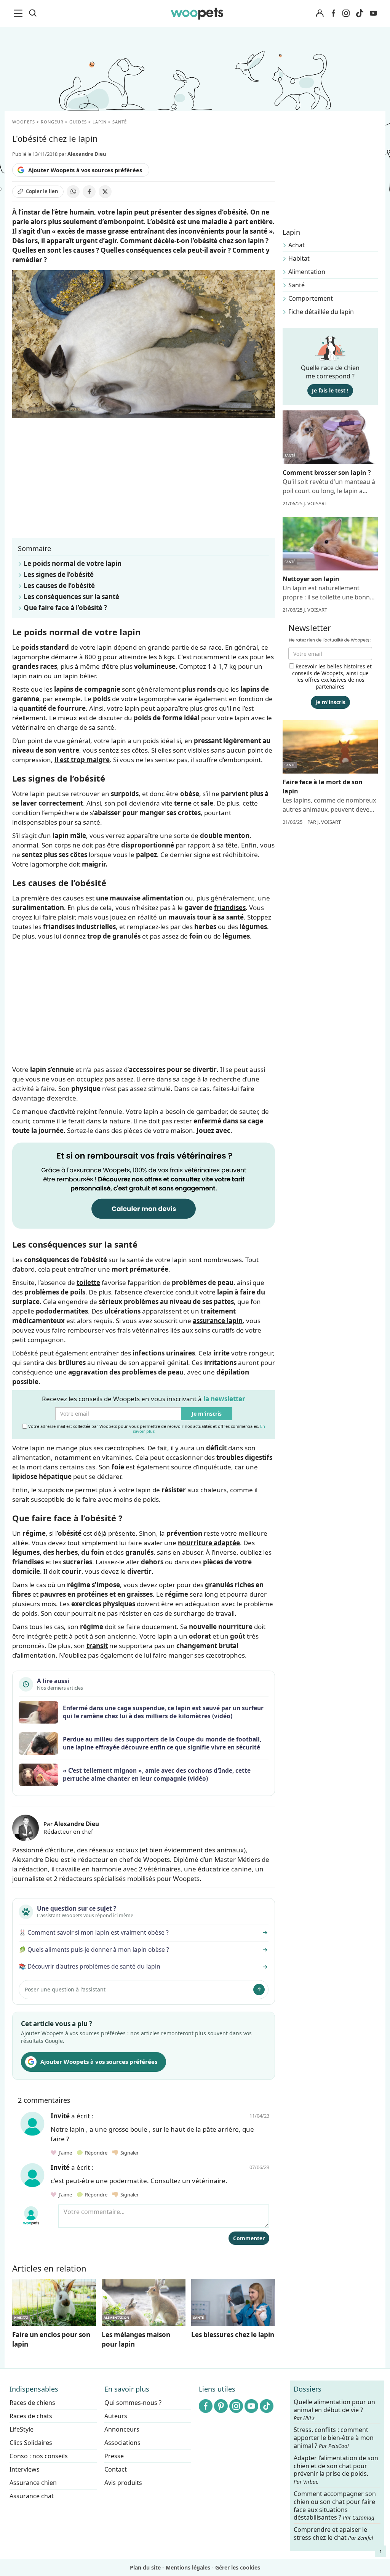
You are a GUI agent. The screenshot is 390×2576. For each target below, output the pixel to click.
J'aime (65, 2153)
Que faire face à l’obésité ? (65, 608)
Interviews (25, 2469)
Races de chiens (32, 2403)
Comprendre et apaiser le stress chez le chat (333, 2534)
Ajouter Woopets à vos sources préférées (85, 170)
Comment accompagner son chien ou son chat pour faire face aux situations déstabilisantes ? (335, 2506)
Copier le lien (42, 191)
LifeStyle (22, 2429)
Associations (122, 2443)
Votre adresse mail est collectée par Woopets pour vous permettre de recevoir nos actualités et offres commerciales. (146, 1428)
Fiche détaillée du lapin (321, 312)
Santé (296, 285)
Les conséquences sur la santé (71, 597)
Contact (116, 2469)
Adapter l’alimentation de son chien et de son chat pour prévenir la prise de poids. (336, 2470)
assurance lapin (218, 1321)
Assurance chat (32, 2496)
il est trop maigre (82, 760)
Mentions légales (188, 2567)
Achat (296, 245)
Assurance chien (33, 2483)
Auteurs (116, 2416)
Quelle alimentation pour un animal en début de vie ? (334, 2410)
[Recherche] (33, 13)
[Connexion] (320, 14)
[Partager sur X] (105, 192)
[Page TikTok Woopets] (360, 13)
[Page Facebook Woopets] (333, 13)
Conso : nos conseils (39, 2456)
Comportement (311, 298)
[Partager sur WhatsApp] (73, 192)
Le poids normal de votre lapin (73, 563)
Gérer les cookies (238, 2567)
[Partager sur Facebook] (89, 192)
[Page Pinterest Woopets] (221, 2406)
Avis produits (123, 2483)
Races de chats (31, 2416)
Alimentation (307, 272)
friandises (230, 908)
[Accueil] (197, 13)
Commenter (249, 2238)
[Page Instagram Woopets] (346, 13)
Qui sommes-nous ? (133, 2403)
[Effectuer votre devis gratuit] (144, 1185)
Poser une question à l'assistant (65, 1989)
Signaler (128, 2153)
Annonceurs (122, 2429)
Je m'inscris (207, 1414)
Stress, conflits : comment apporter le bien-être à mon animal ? (334, 2438)
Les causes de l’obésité (59, 586)
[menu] (19, 13)
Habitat (299, 258)
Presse (114, 2456)
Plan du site (145, 2567)
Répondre (96, 2153)
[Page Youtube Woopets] (373, 13)
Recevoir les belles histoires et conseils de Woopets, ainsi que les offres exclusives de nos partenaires (332, 676)
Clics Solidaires (31, 2443)
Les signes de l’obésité (59, 574)
